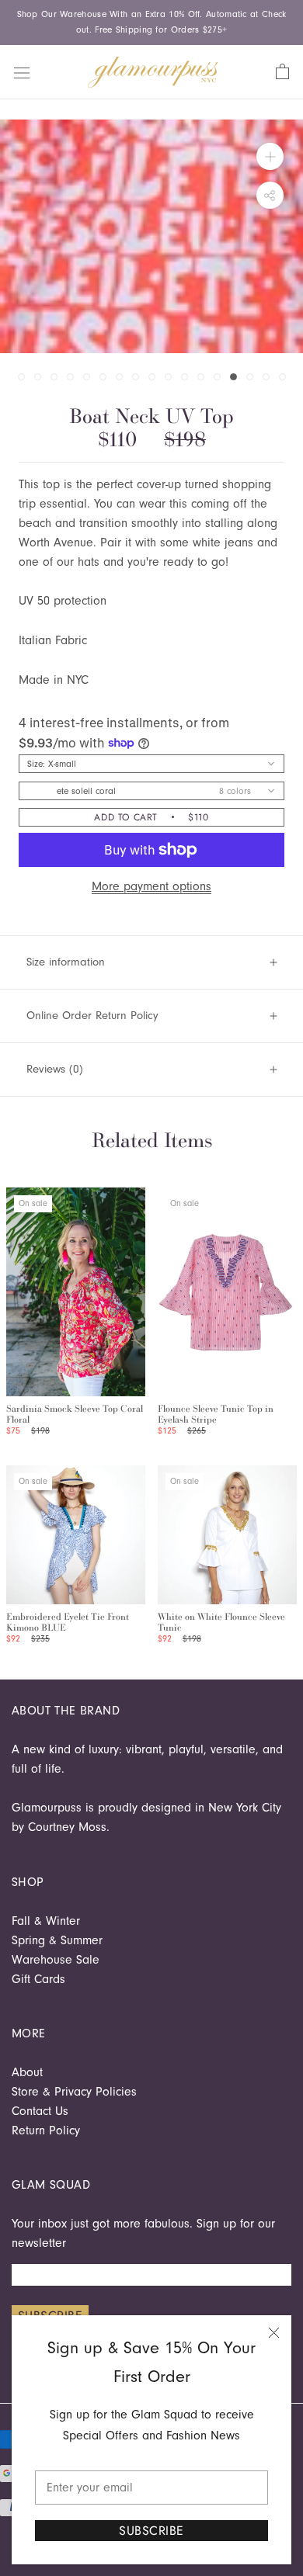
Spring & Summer (57, 1940)
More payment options (151, 886)
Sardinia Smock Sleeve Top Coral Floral (75, 1414)
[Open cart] (282, 72)
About (27, 2072)
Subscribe (151, 2531)
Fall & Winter (46, 1921)
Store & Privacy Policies (74, 2092)
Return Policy (46, 2130)
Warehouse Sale (56, 1960)
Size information (66, 962)
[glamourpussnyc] (153, 72)
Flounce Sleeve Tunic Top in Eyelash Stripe (216, 1414)
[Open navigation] (22, 71)
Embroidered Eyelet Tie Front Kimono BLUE (68, 1622)
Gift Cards (38, 1979)
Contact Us (40, 2111)
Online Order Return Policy (92, 1016)
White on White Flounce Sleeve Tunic (221, 1622)
